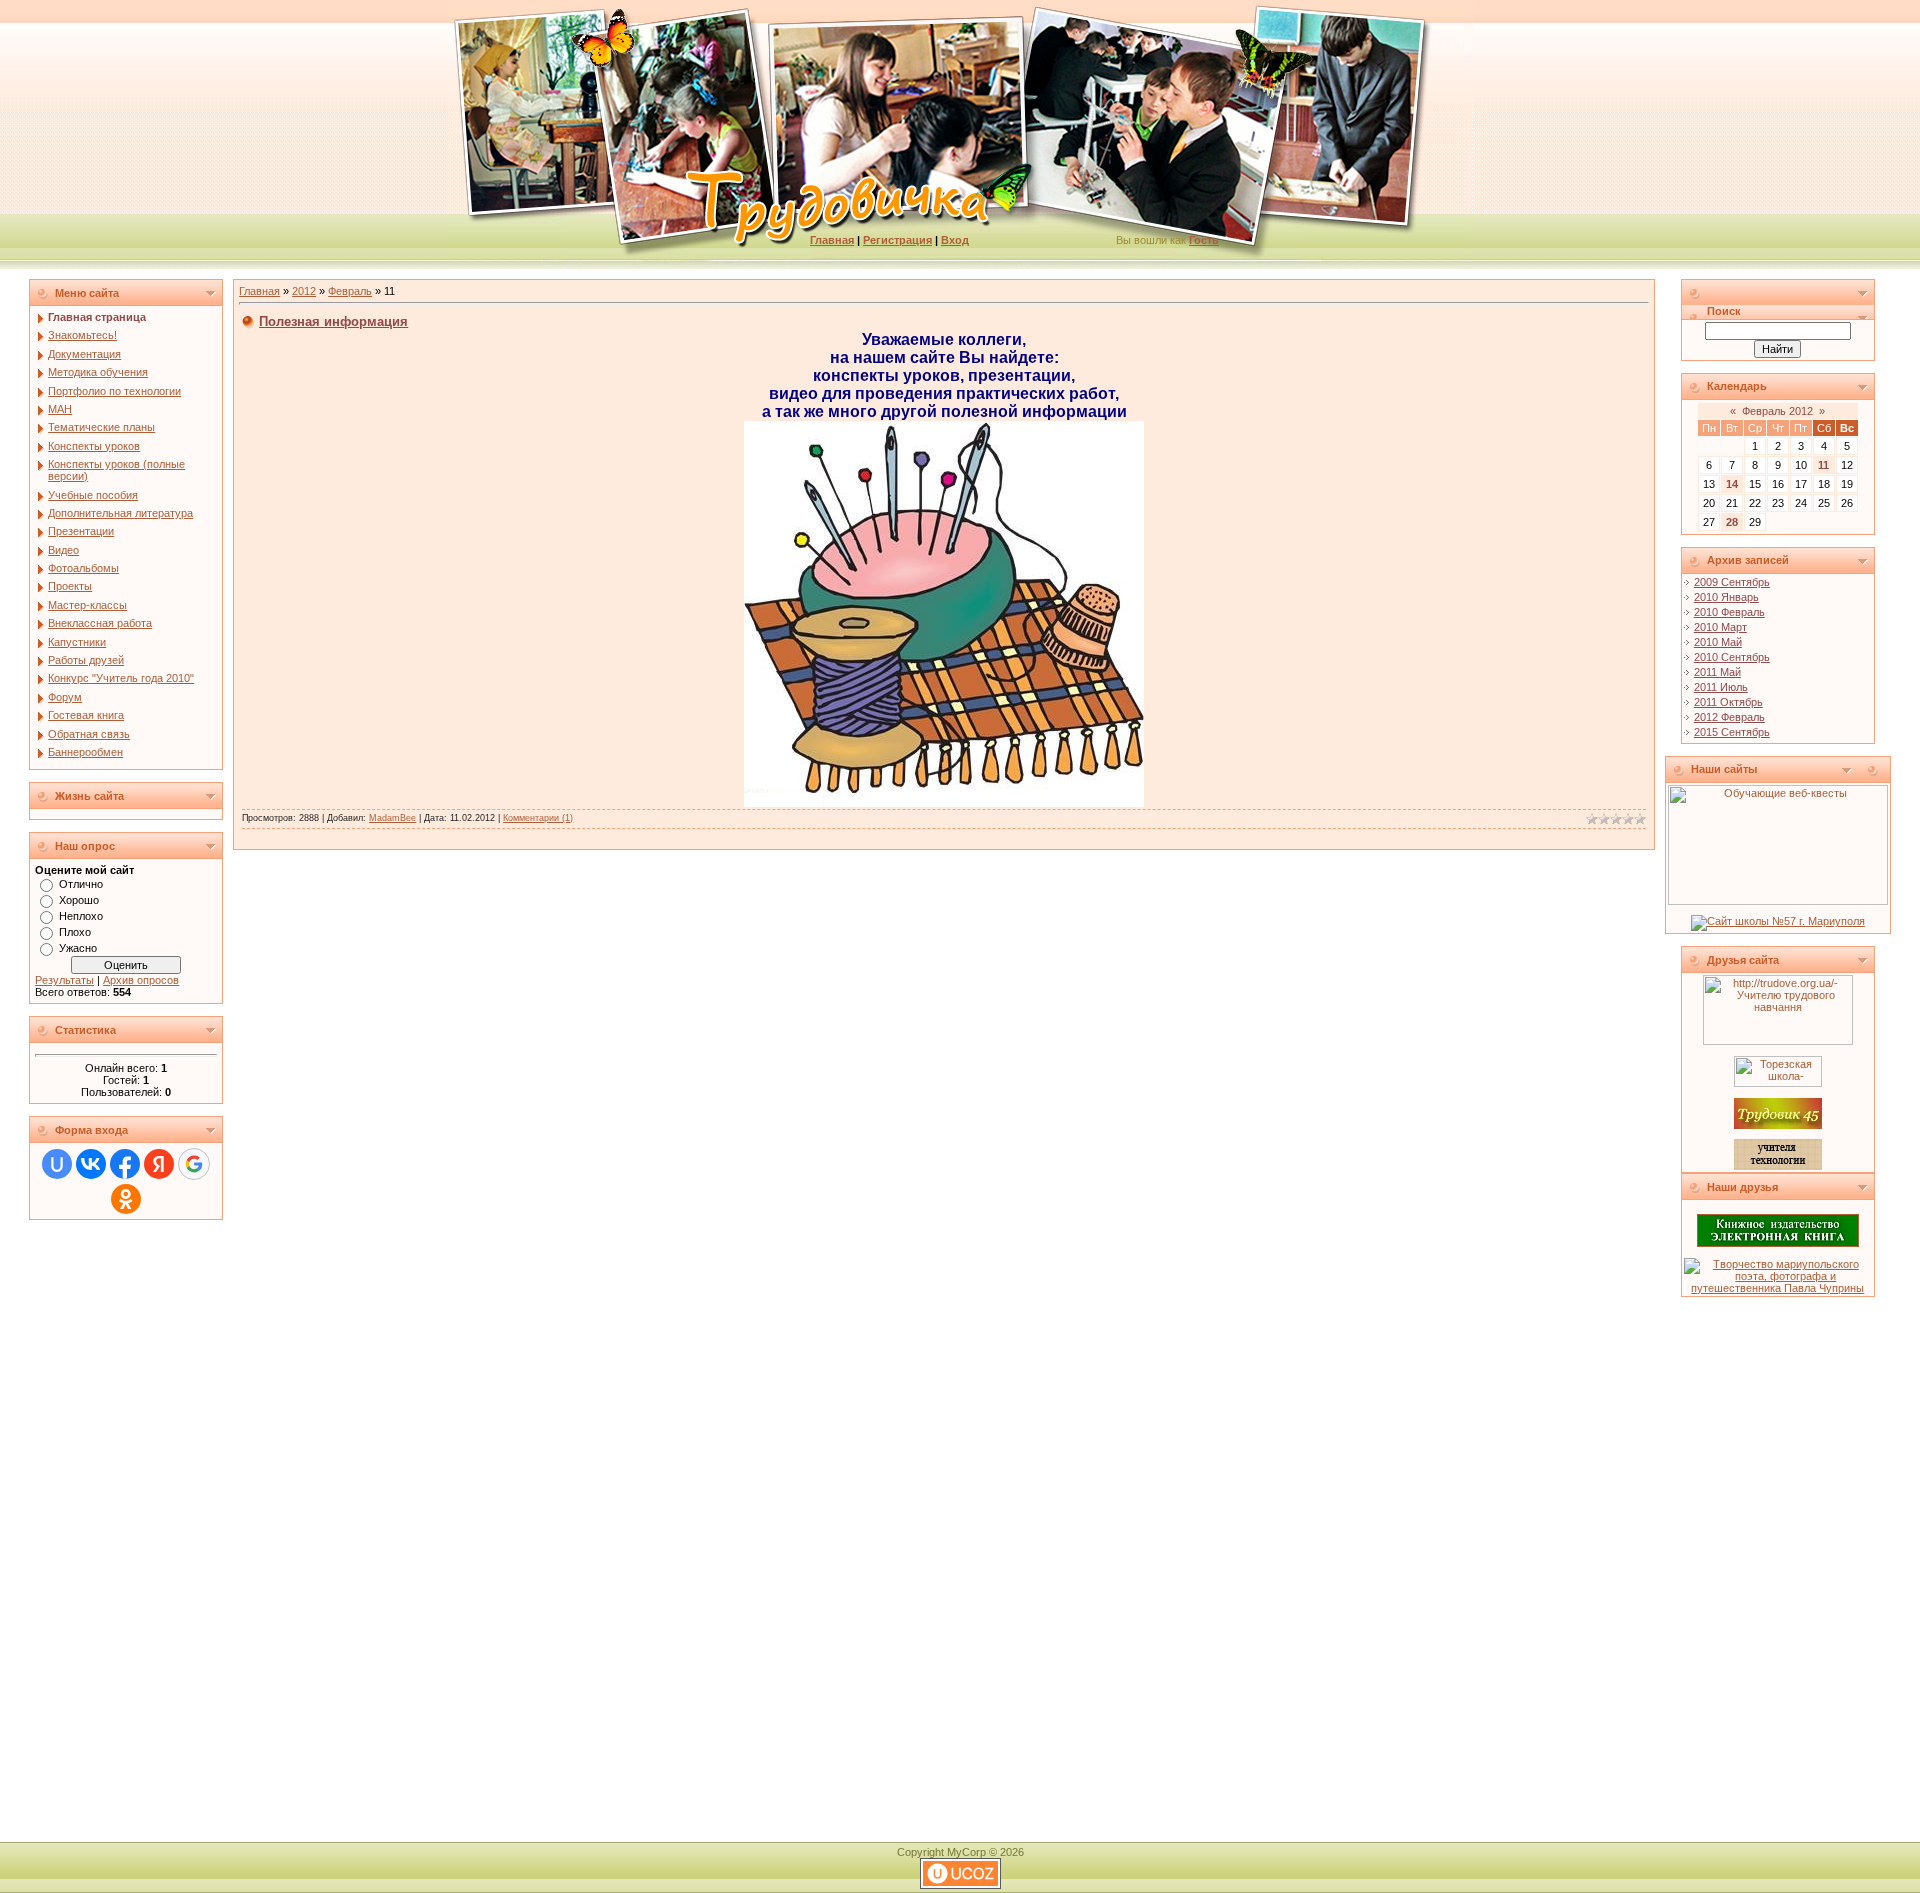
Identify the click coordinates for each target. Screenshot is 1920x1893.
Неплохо (81, 916)
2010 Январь (1726, 597)
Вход (955, 240)
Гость (1204, 240)
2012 (304, 291)
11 (1823, 465)
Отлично (81, 884)
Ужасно (78, 948)
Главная (832, 240)
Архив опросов (141, 980)
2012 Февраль (1729, 717)
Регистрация (897, 240)
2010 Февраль (1729, 612)
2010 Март (1720, 627)
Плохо (75, 932)
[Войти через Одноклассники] (126, 1199)
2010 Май (1718, 642)
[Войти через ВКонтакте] (91, 1164)
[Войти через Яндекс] (159, 1164)
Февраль (350, 291)
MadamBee (392, 818)
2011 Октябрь (1728, 702)
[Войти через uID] (57, 1164)
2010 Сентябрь (1732, 657)
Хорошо (79, 900)
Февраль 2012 (1777, 411)
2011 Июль (1721, 687)
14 (1732, 484)
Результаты (64, 980)
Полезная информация (333, 321)
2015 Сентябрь (1732, 732)
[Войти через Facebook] (125, 1164)
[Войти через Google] (194, 1164)
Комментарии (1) (538, 818)
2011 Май (1717, 672)
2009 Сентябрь (1732, 582)
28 (1732, 522)
